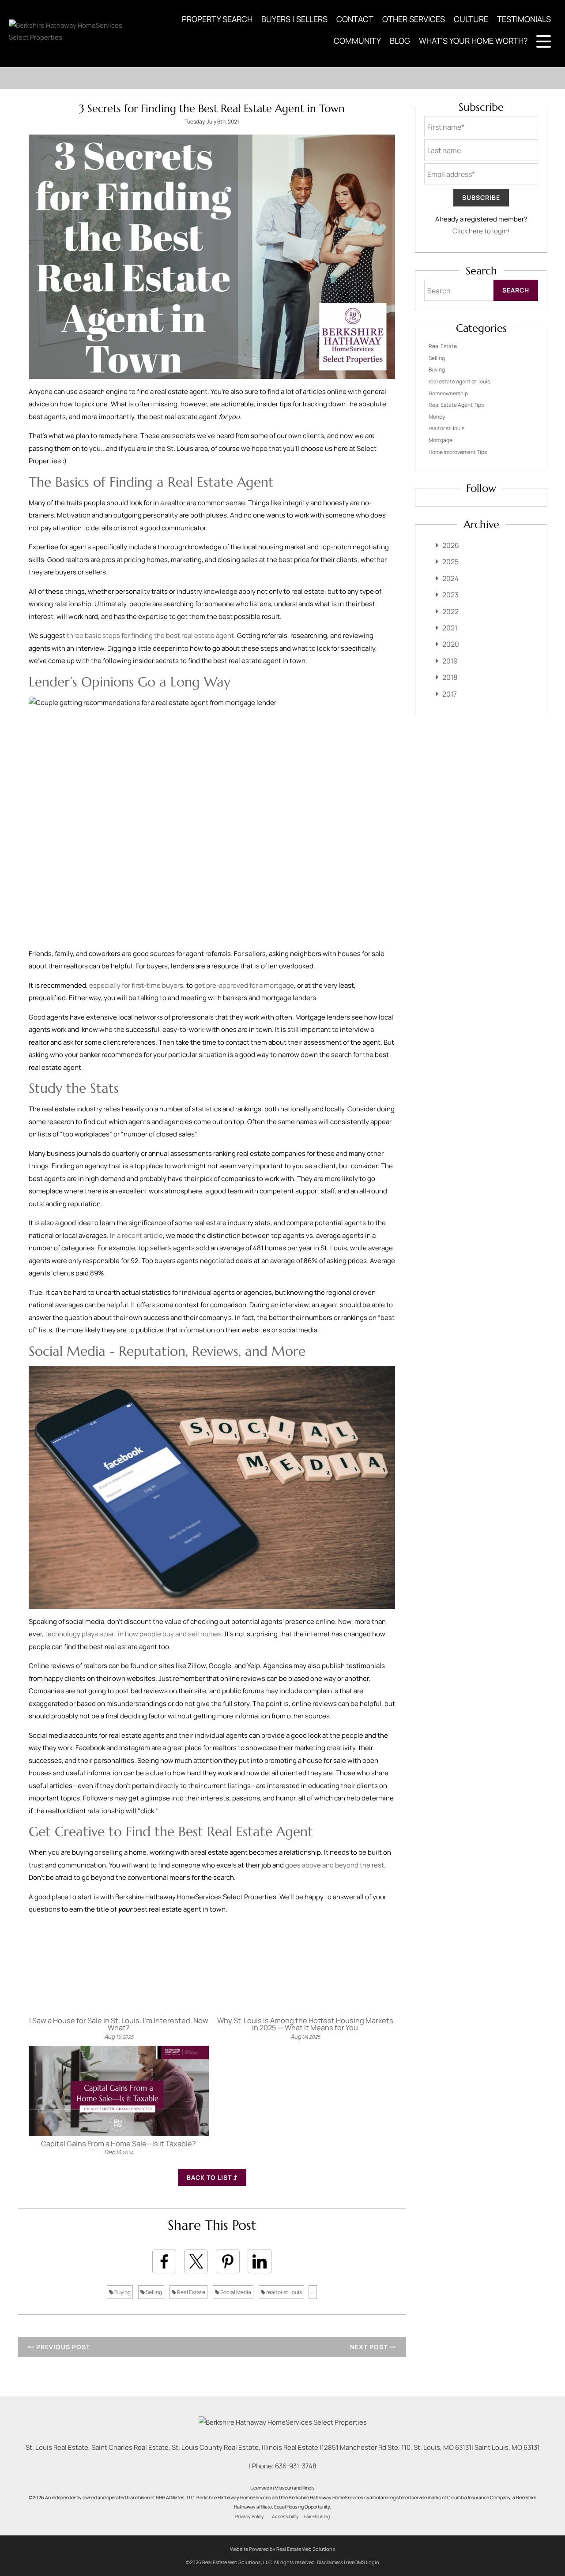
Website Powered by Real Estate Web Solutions (282, 2549)
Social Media (235, 2292)
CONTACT (355, 19)
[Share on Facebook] (164, 2261)
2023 (450, 595)
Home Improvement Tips (458, 452)
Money (437, 417)
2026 (451, 545)
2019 (450, 661)
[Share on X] (196, 2261)
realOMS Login (363, 2562)
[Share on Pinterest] (228, 2261)
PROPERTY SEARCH (217, 19)
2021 (450, 628)
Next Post (370, 2347)
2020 (451, 644)
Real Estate (191, 2292)
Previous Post (62, 2347)
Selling (153, 2292)
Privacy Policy (250, 2516)
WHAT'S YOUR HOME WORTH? (473, 41)
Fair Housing (317, 2516)
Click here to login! (481, 231)
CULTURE (471, 19)
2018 (450, 677)
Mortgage (441, 440)
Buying (122, 2292)
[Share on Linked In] (260, 2261)
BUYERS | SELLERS (294, 19)
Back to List (210, 2177)
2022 (450, 611)
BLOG (400, 41)
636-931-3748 (296, 2466)
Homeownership (448, 393)
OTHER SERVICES (414, 19)
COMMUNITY (357, 41)
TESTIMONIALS (524, 19)
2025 (450, 562)
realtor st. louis (284, 2292)
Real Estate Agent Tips (456, 405)
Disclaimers (330, 2562)
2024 (450, 578)
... (313, 2292)
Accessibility (285, 2516)
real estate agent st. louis (459, 381)
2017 (450, 694)
